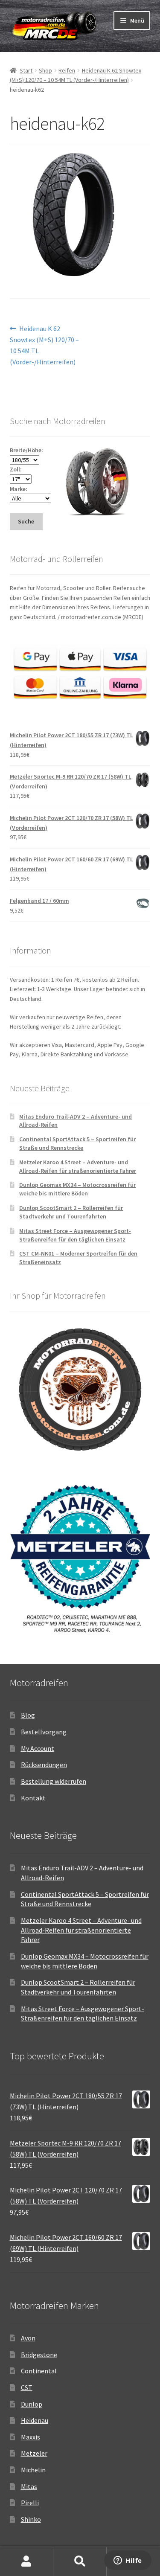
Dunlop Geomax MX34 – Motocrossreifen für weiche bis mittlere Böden (77, 1189)
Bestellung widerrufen (54, 1781)
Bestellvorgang (44, 1732)
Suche (80, 2561)
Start (26, 70)
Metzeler (34, 2453)
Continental (39, 2371)
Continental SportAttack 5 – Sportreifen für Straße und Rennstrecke (77, 1143)
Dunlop (32, 2404)
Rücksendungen (44, 1765)
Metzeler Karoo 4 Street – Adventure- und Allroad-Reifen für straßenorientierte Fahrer (78, 1166)
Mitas (29, 2486)
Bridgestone (39, 2355)
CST (27, 2387)
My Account (38, 1748)
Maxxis (31, 2437)
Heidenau (35, 2420)
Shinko (31, 2519)
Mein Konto (27, 2561)
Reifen (67, 70)
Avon (28, 2338)
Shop (45, 70)
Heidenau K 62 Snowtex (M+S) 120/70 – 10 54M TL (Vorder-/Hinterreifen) (44, 345)
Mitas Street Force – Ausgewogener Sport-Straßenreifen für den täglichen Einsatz (75, 1235)
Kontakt (33, 1798)
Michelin (33, 2470)
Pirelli (30, 2503)
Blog (28, 1715)
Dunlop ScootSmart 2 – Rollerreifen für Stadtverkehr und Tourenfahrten (71, 1212)
